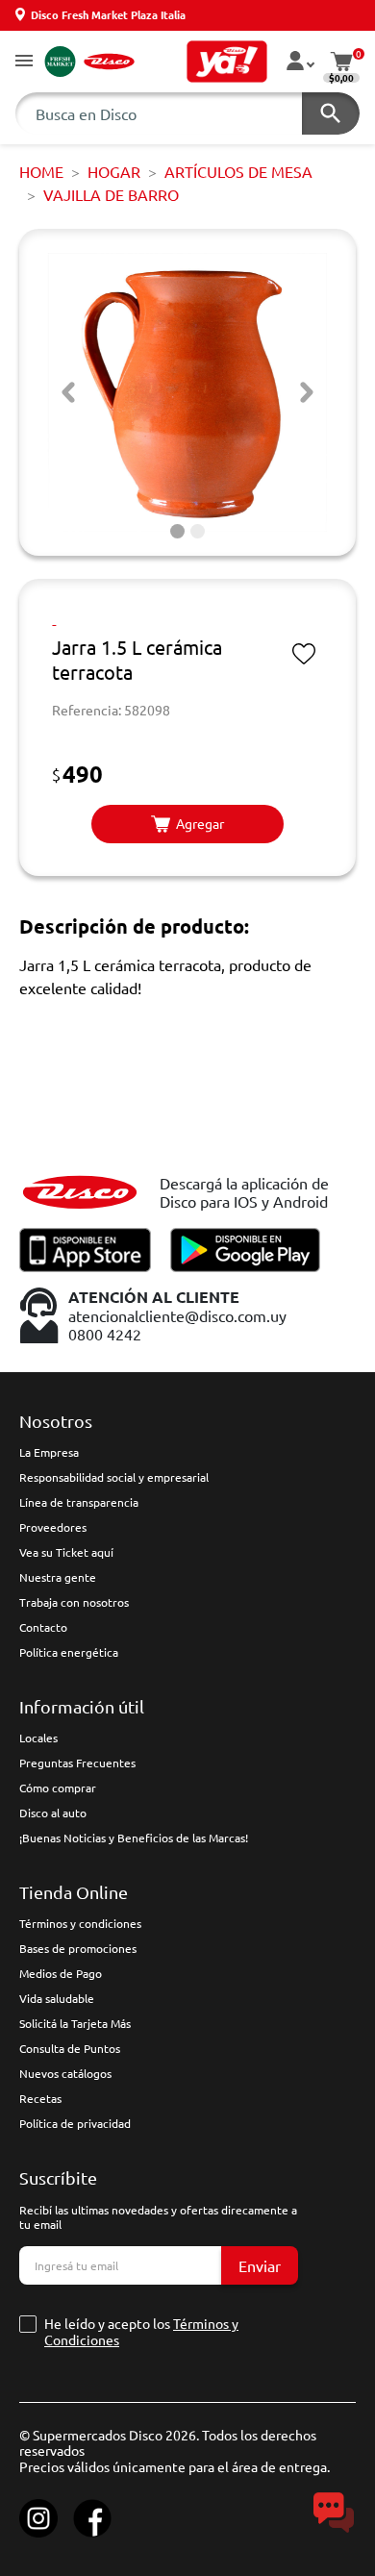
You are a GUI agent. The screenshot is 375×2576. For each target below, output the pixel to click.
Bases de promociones (78, 1948)
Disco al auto (53, 1813)
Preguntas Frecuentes (77, 1763)
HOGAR (114, 171)
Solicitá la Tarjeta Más (75, 2023)
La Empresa (49, 1452)
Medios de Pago (61, 1973)
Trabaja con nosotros (74, 1602)
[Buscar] (331, 113)
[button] (24, 62)
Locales (38, 1738)
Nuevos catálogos (65, 2073)
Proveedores (53, 1527)
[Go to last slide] (68, 392)
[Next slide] (307, 392)
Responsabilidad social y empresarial (114, 1477)
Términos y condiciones (80, 1923)
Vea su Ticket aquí (66, 1552)
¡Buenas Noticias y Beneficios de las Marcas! (134, 1838)
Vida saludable (57, 1998)
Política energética (69, 1652)
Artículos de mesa (238, 171)
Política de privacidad (75, 2123)
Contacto (43, 1627)
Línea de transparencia (79, 1502)
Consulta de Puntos (70, 2048)
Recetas (40, 2098)
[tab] (177, 531)
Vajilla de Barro (111, 194)
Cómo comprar (58, 1788)
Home (41, 171)
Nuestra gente (58, 1577)
